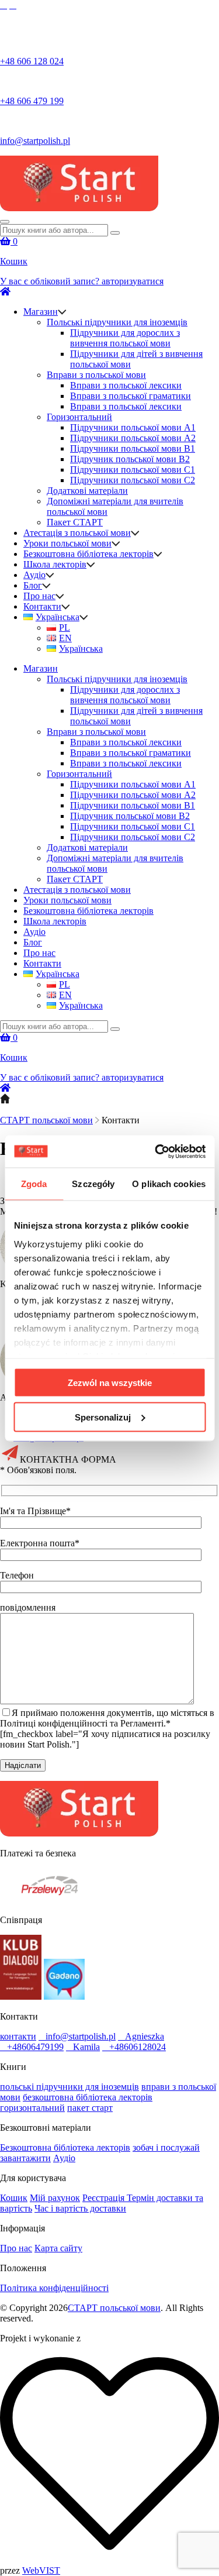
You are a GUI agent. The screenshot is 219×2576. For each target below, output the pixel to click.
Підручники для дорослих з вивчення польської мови (125, 338)
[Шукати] (115, 233)
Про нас (39, 596)
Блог (33, 585)
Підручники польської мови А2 (133, 438)
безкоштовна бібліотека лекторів (88, 2097)
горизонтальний (32, 2108)
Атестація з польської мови (77, 533)
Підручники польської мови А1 (133, 427)
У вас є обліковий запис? (51, 281)
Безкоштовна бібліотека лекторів (88, 554)
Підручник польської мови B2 (130, 459)
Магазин (41, 312)
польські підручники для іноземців (69, 2087)
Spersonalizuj (103, 1417)
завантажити (25, 2158)
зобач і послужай (166, 2147)
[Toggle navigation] (5, 222)
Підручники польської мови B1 (133, 448)
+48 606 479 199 (32, 101)
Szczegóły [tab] (93, 1184)
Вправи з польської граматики (131, 396)
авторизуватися (133, 281)
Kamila (86, 2047)
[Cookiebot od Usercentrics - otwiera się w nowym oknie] (156, 1151)
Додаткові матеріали (87, 491)
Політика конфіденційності (54, 2288)
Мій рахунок (55, 2198)
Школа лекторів (55, 564)
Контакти (42, 606)
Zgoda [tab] (34, 1184)
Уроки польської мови (67, 543)
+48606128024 (138, 2047)
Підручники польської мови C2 (133, 480)
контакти (18, 2036)
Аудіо (34, 575)
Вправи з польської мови (96, 375)
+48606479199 (35, 2047)
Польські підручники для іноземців (117, 322)
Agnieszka (145, 2036)
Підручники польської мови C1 (133, 470)
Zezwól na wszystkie (110, 1383)
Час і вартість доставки (80, 2208)
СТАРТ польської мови (46, 1120)
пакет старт (90, 2108)
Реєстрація (105, 2198)
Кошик (14, 2198)
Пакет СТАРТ (75, 522)
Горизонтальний (79, 417)
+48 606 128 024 (32, 61)
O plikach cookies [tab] (169, 1184)
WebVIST (41, 2570)
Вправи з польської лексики (126, 385)
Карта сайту (58, 2248)
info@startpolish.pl (35, 141)
